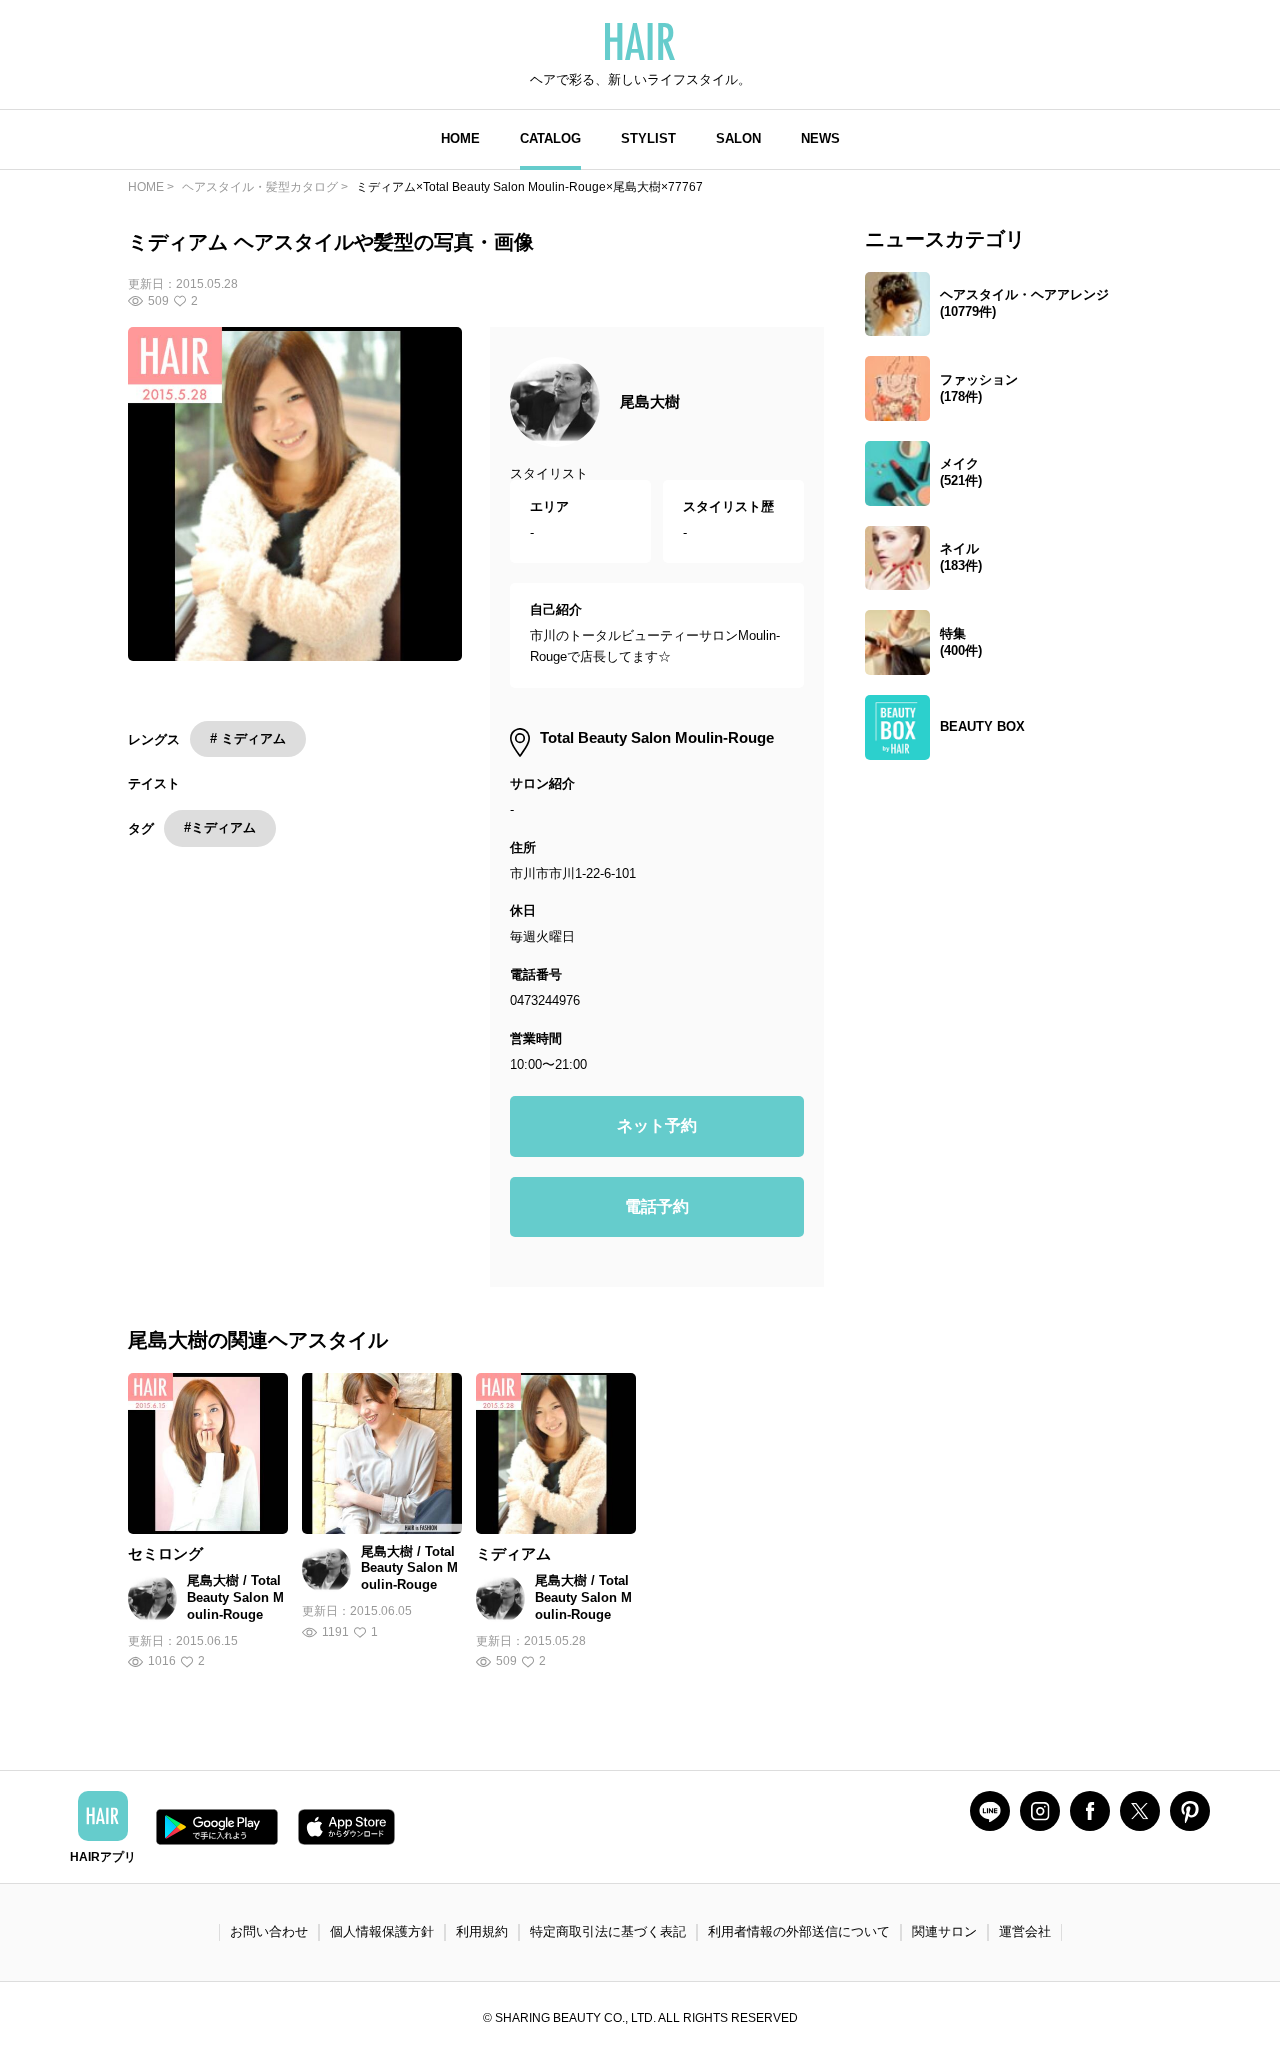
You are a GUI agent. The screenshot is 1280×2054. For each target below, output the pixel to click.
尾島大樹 (650, 401)
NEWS (820, 138)
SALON (738, 138)
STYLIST (648, 138)
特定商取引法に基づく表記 (608, 1931)
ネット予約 (657, 1125)
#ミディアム (220, 827)
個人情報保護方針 (382, 1931)
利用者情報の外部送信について (799, 1931)
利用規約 (482, 1931)
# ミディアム (248, 738)
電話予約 (657, 1206)
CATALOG (550, 138)
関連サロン (944, 1931)
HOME (460, 138)
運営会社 (1025, 1931)
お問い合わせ (269, 1931)
